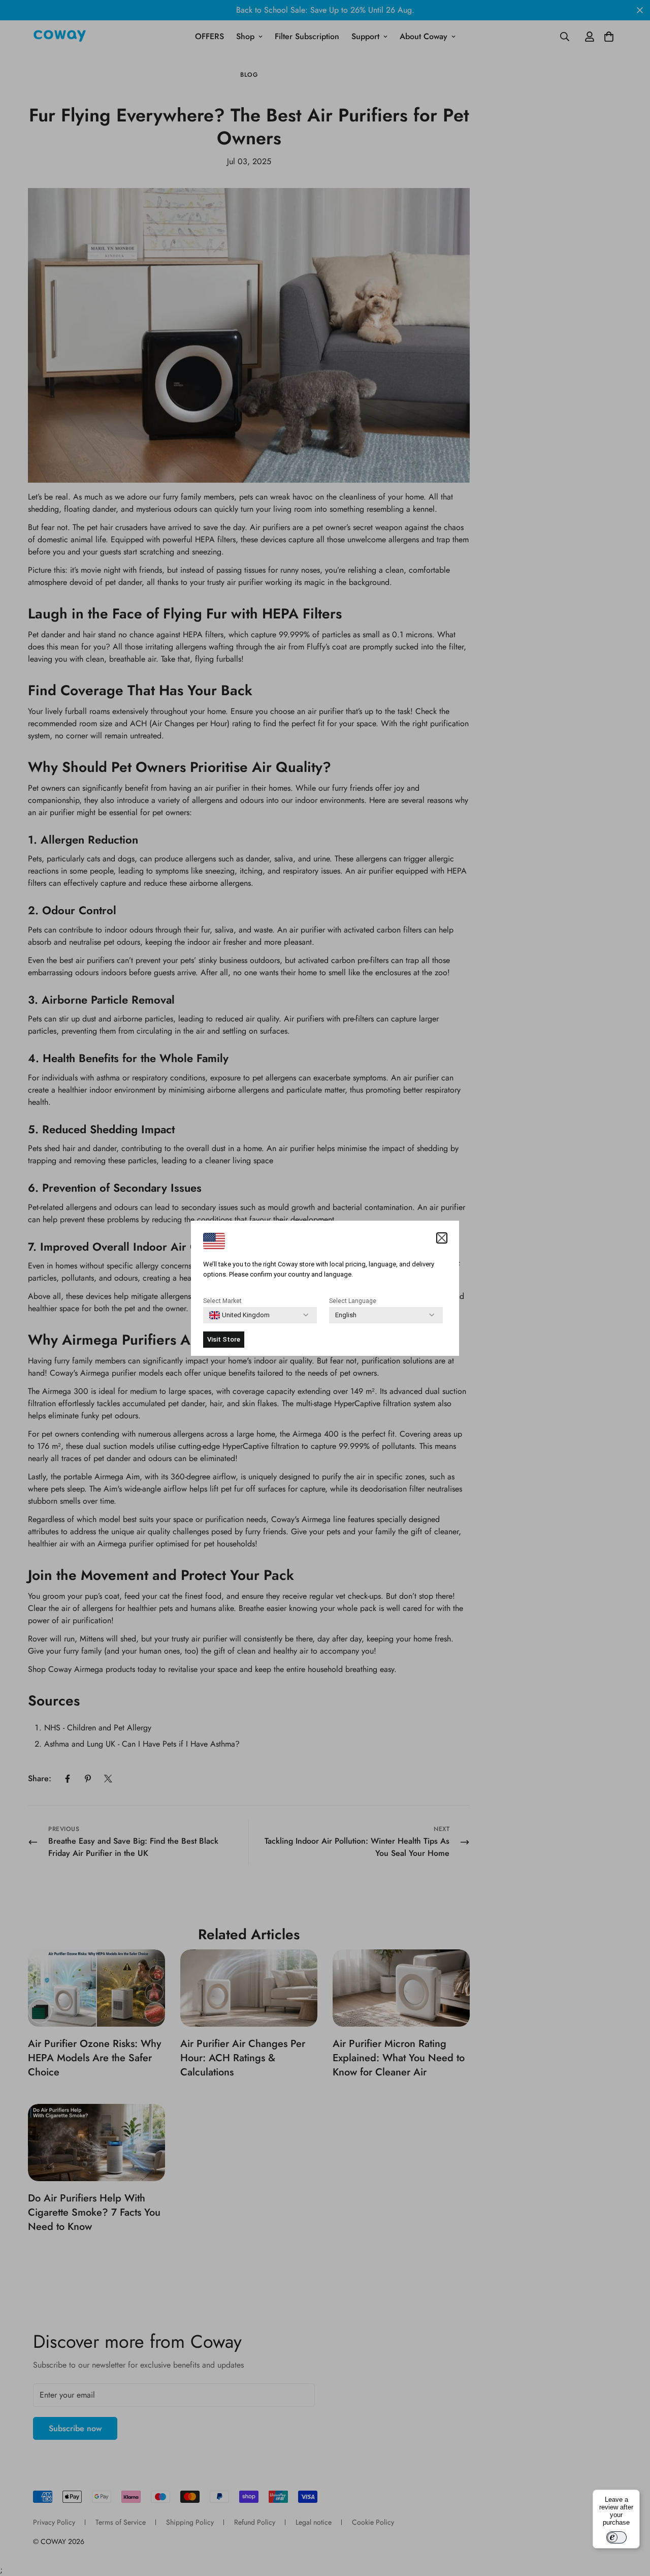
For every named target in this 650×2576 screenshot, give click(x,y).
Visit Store (224, 1339)
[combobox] (239, 1315)
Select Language (353, 1301)
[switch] (616, 2537)
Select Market (222, 1301)
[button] (442, 1238)
